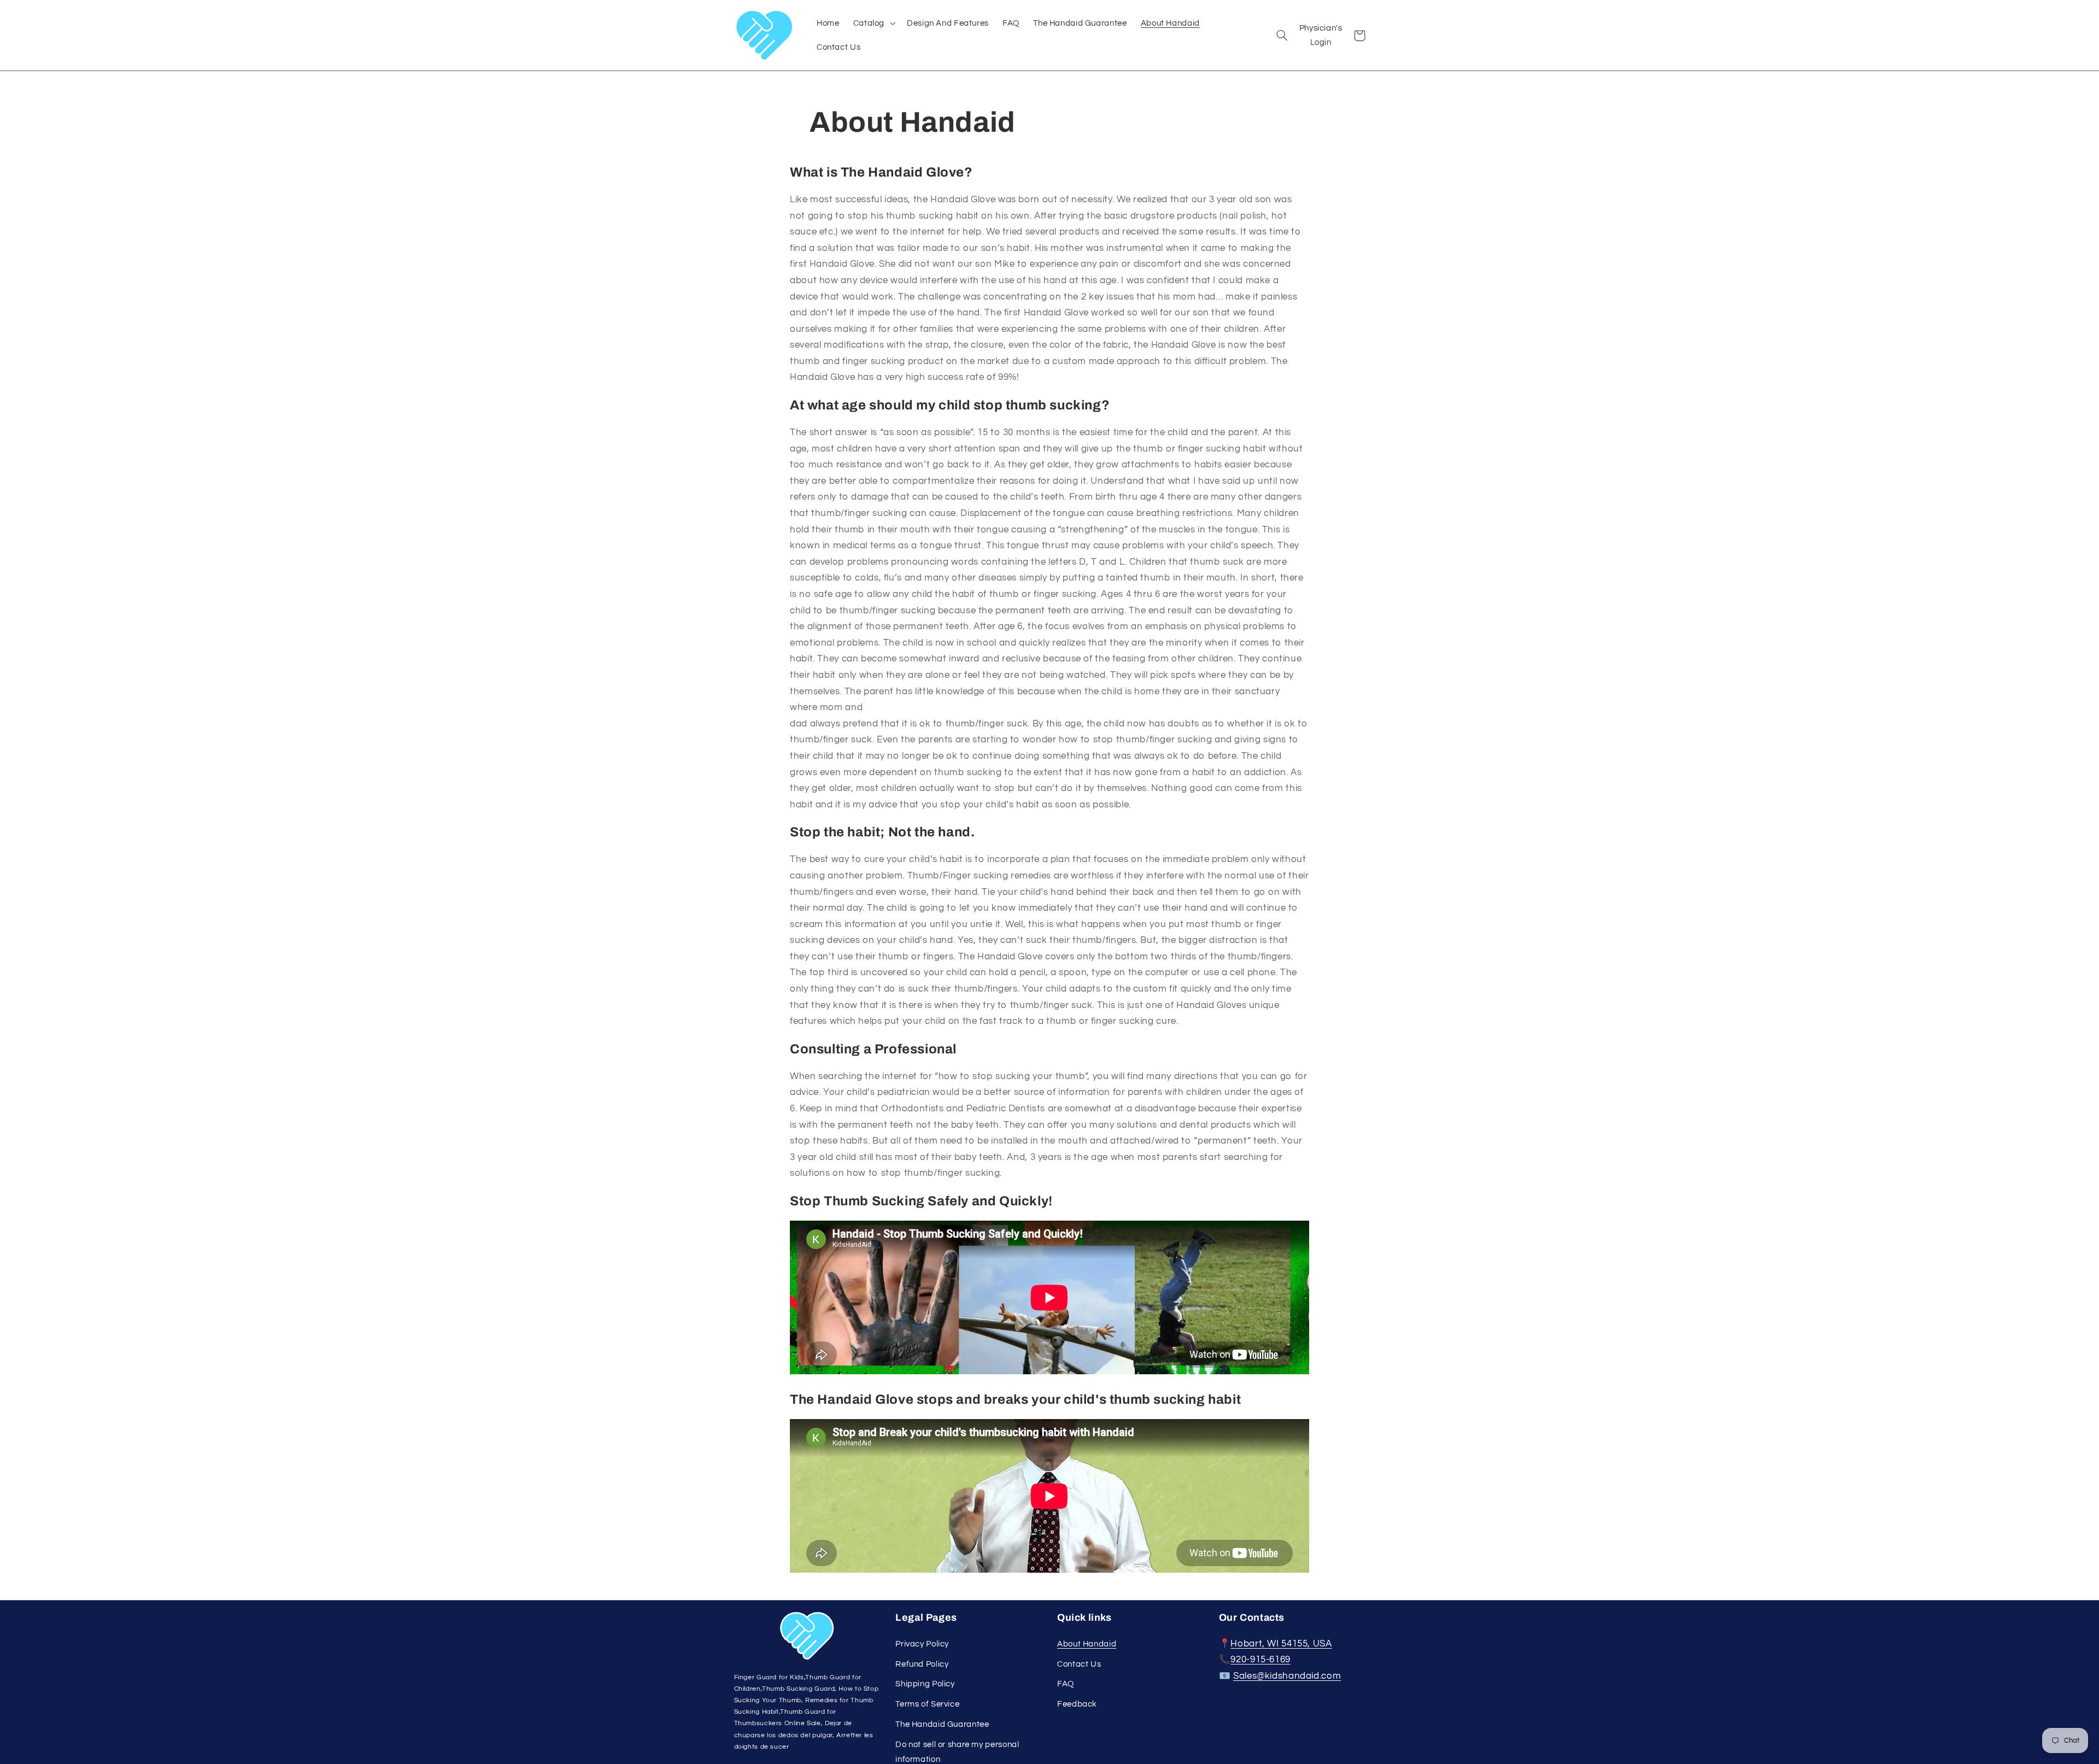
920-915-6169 (1260, 1660)
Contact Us (1079, 1664)
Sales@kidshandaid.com (1287, 1676)
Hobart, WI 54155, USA (1281, 1644)
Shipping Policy (925, 1684)
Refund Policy (922, 1664)
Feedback (1077, 1704)
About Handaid (1087, 1644)
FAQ (1066, 1684)
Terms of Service (927, 1704)
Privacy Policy (922, 1644)
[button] (873, 23)
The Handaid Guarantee (942, 1724)
